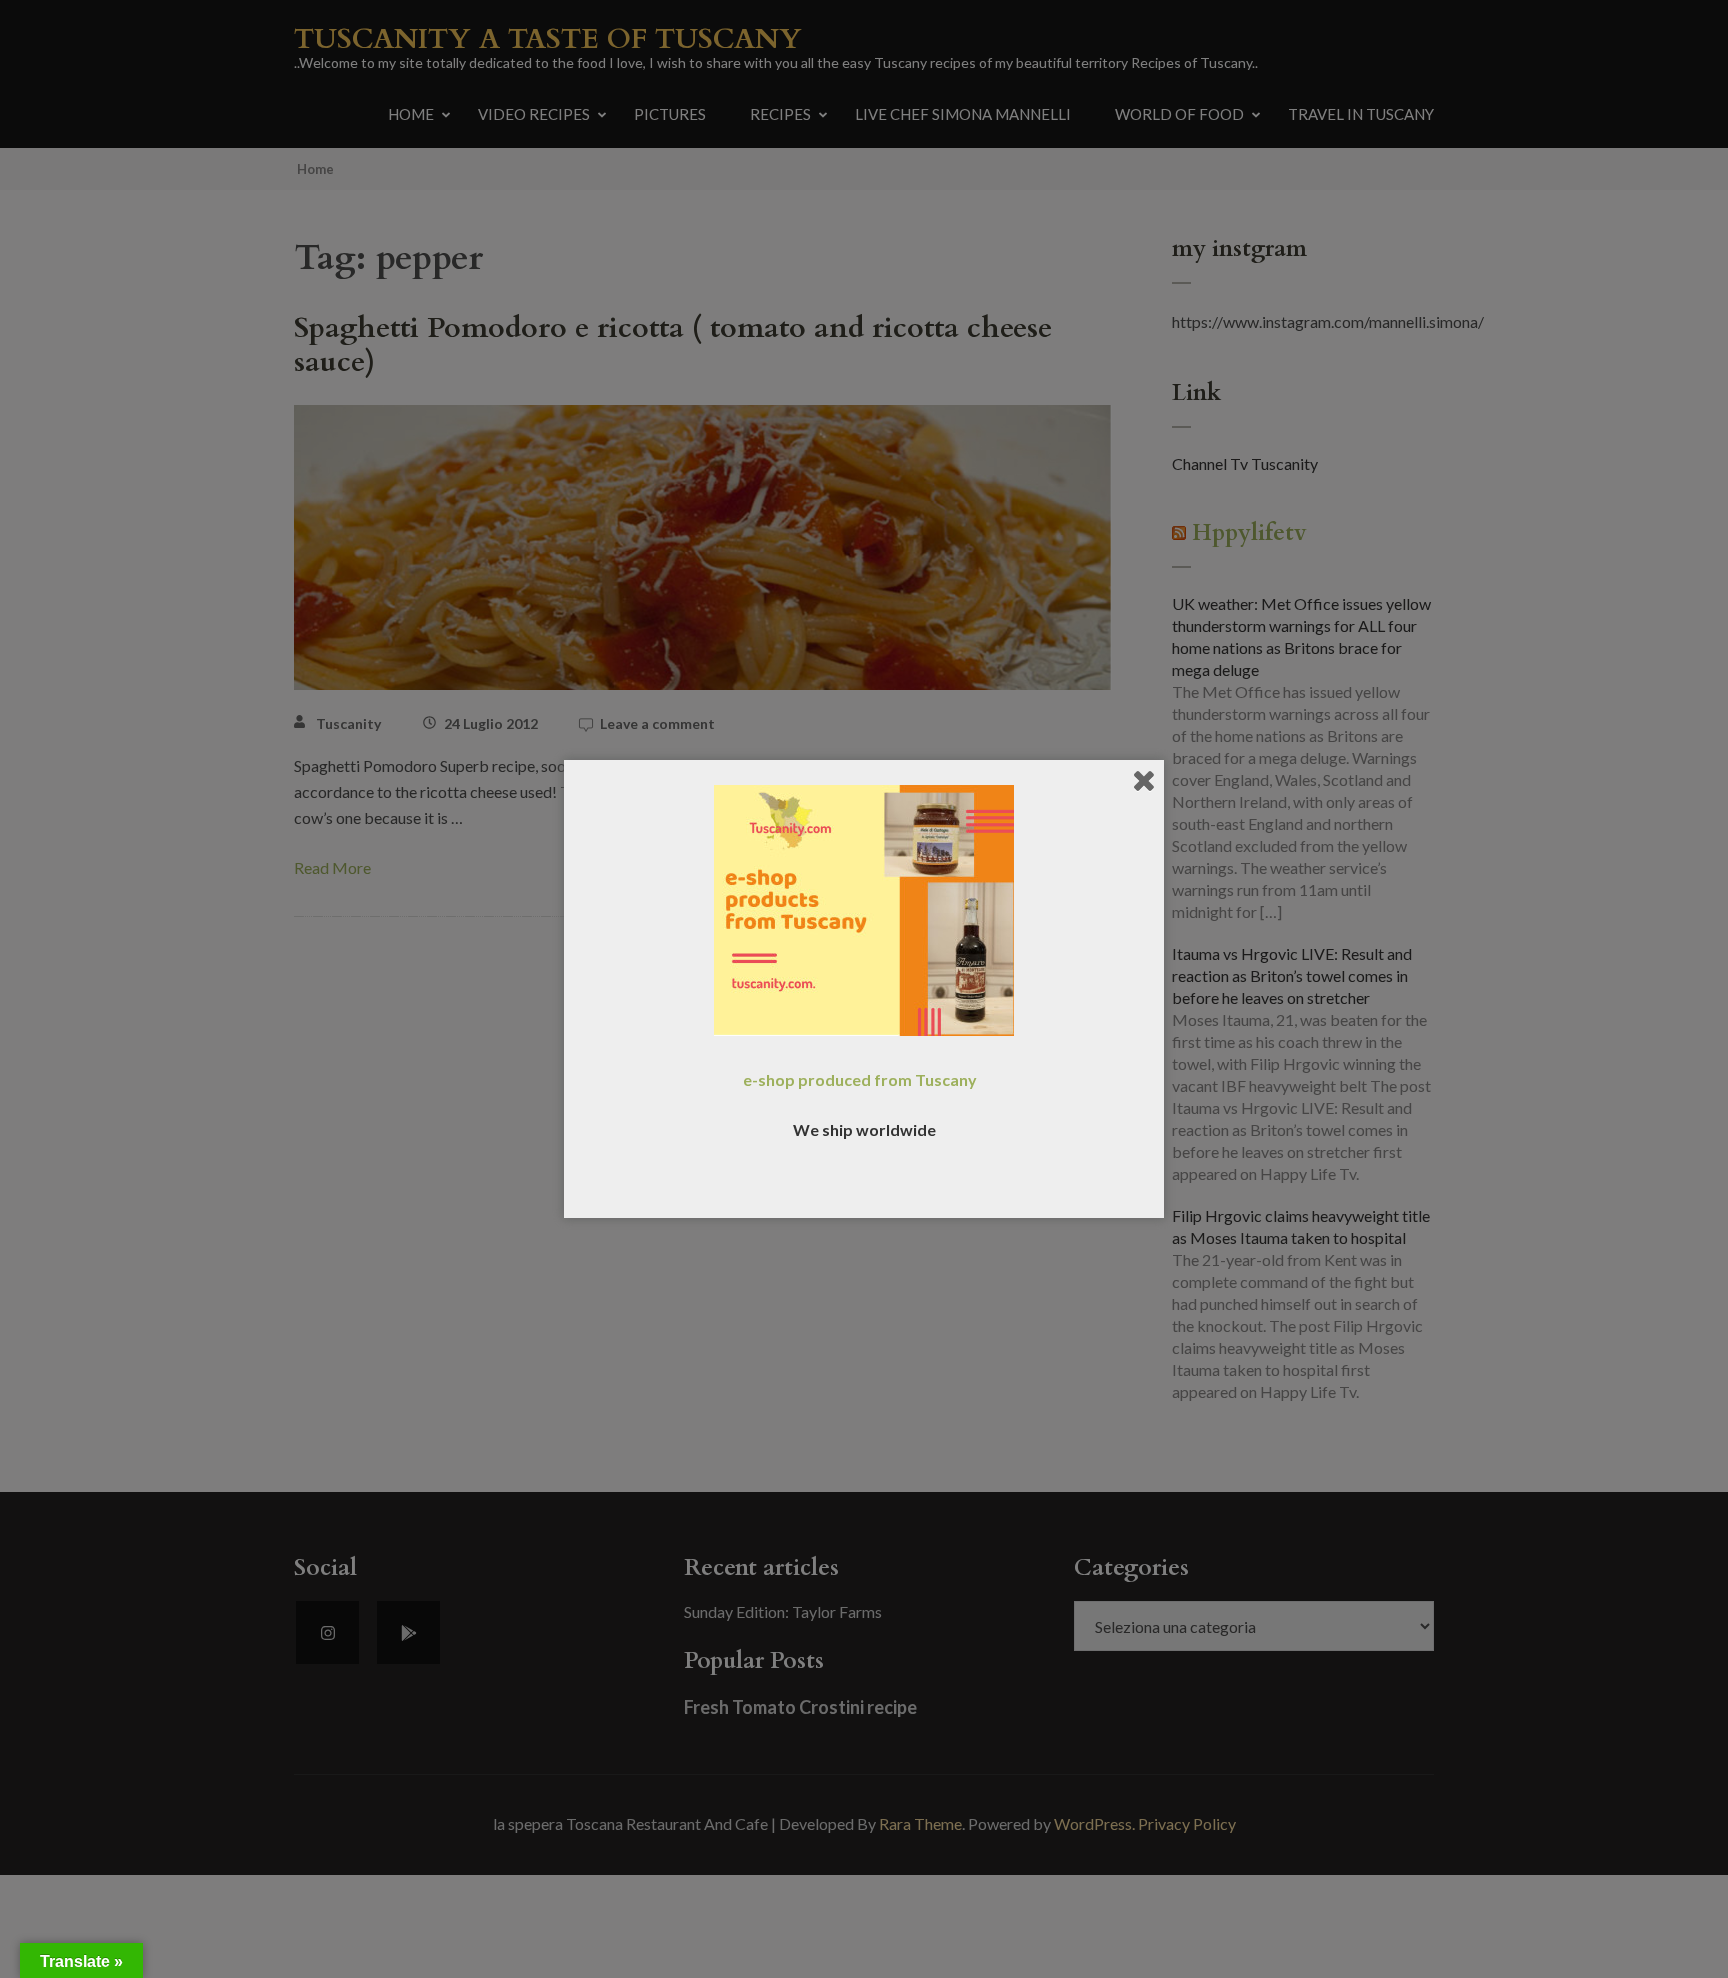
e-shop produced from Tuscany (860, 1079)
